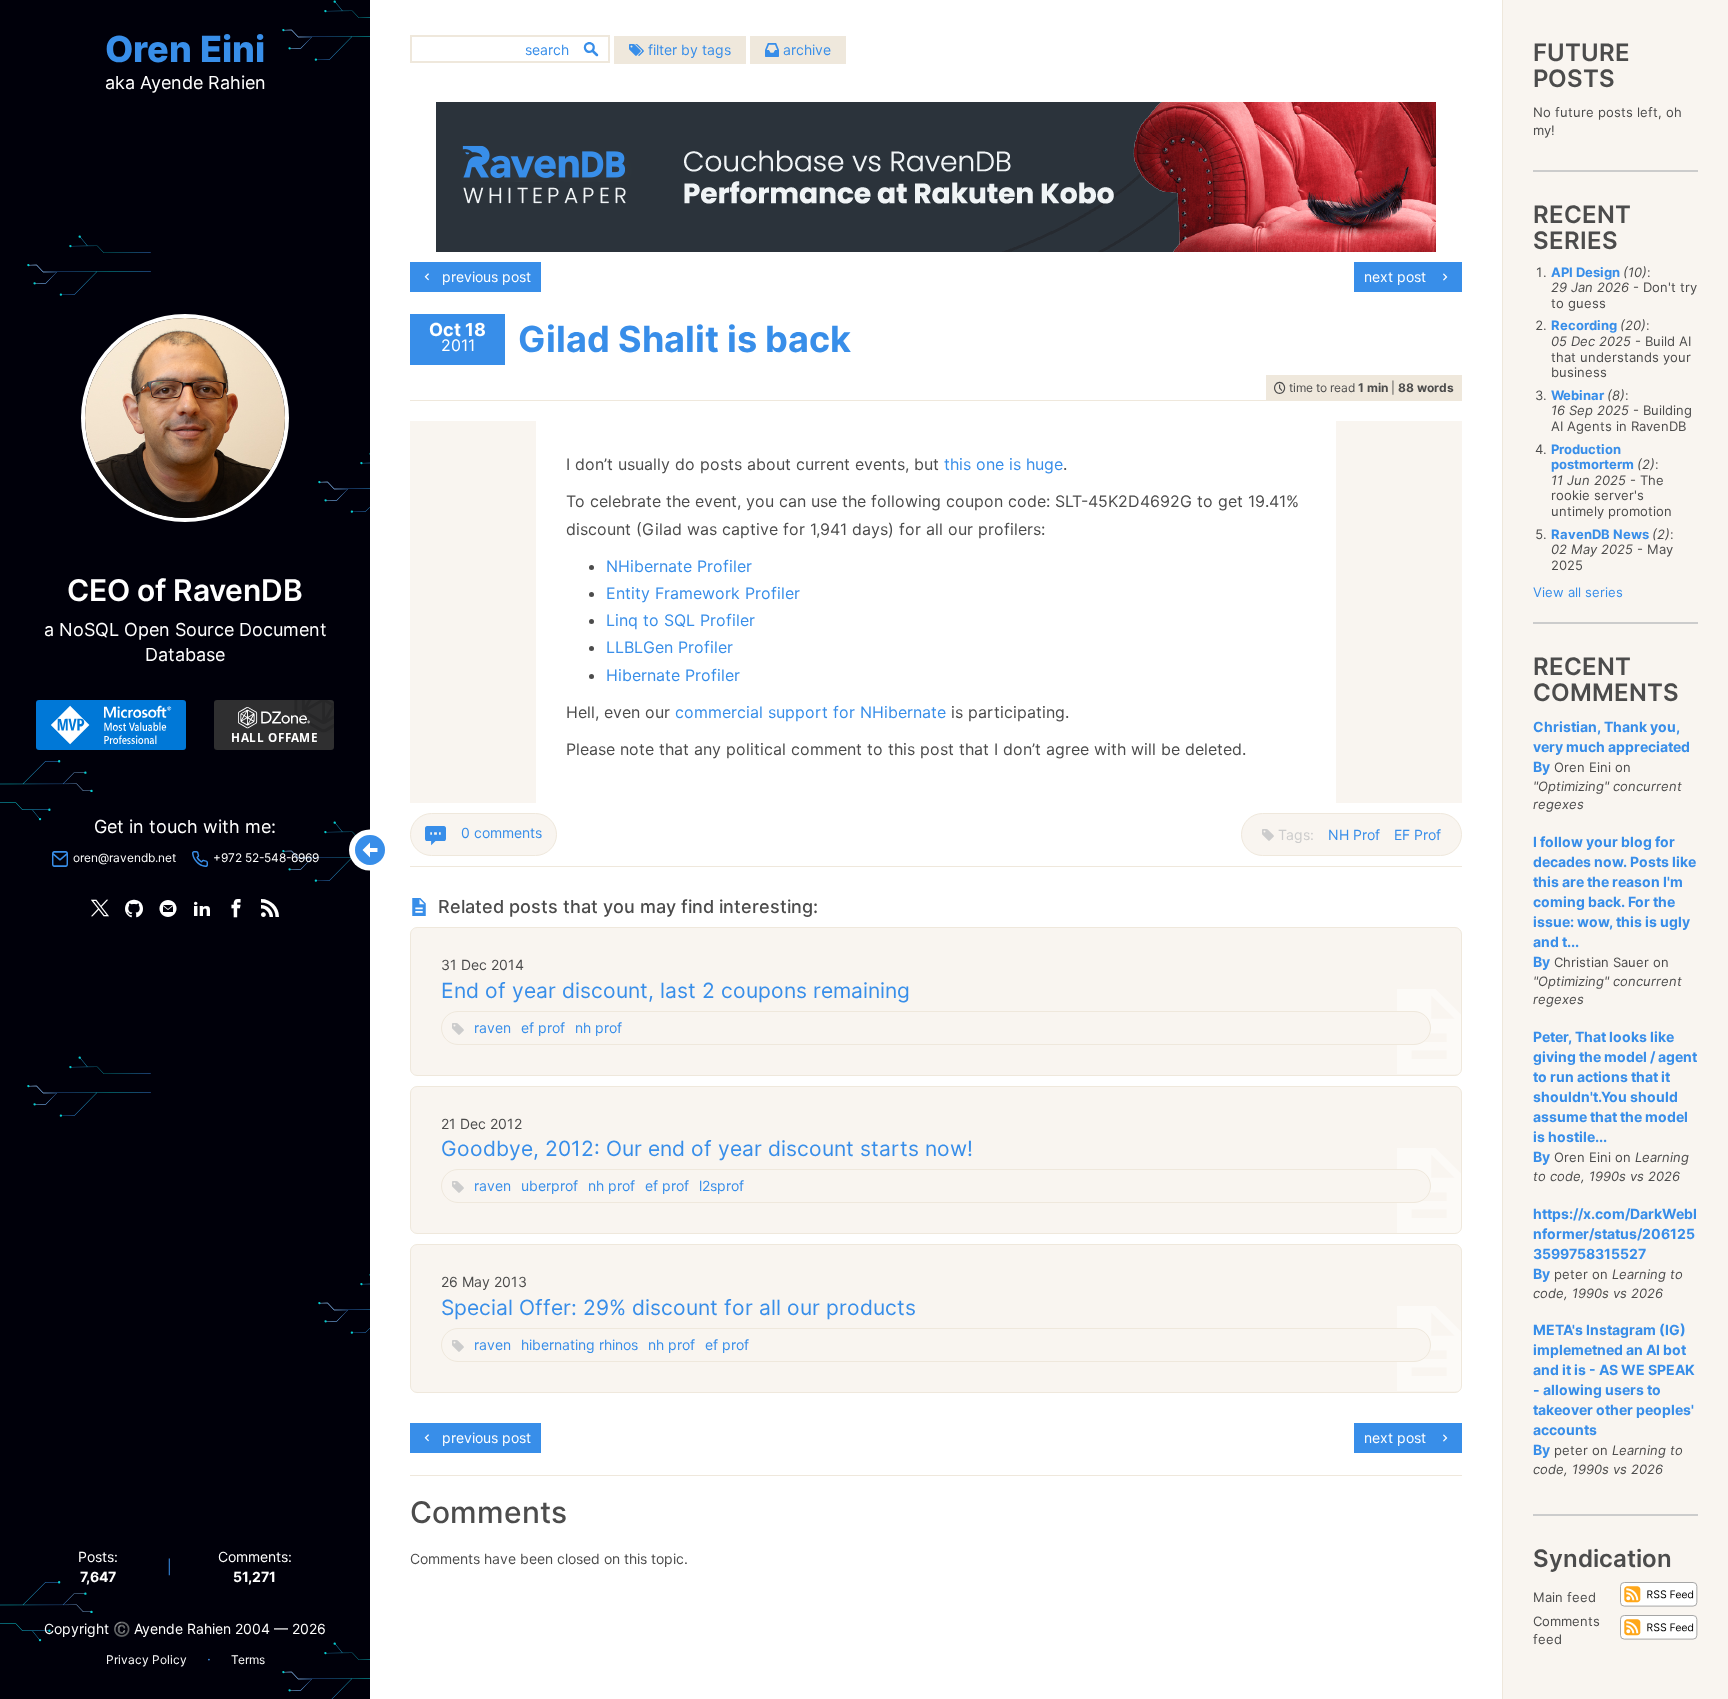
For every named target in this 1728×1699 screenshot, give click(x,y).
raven (492, 1027)
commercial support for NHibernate (810, 712)
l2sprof (721, 1185)
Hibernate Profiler (673, 675)
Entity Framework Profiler (703, 593)
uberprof (549, 1185)
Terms (248, 1659)
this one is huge (1003, 464)
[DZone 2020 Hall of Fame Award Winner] (274, 725)
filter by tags (687, 49)
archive (805, 49)
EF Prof (1417, 834)
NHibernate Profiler (679, 566)
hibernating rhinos (579, 1344)
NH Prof (1354, 834)
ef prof (543, 1027)
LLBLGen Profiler (669, 647)
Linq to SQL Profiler (680, 620)
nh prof (598, 1027)
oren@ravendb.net (124, 857)
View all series (1578, 592)
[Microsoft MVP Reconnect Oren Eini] (111, 725)
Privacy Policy (146, 1659)
